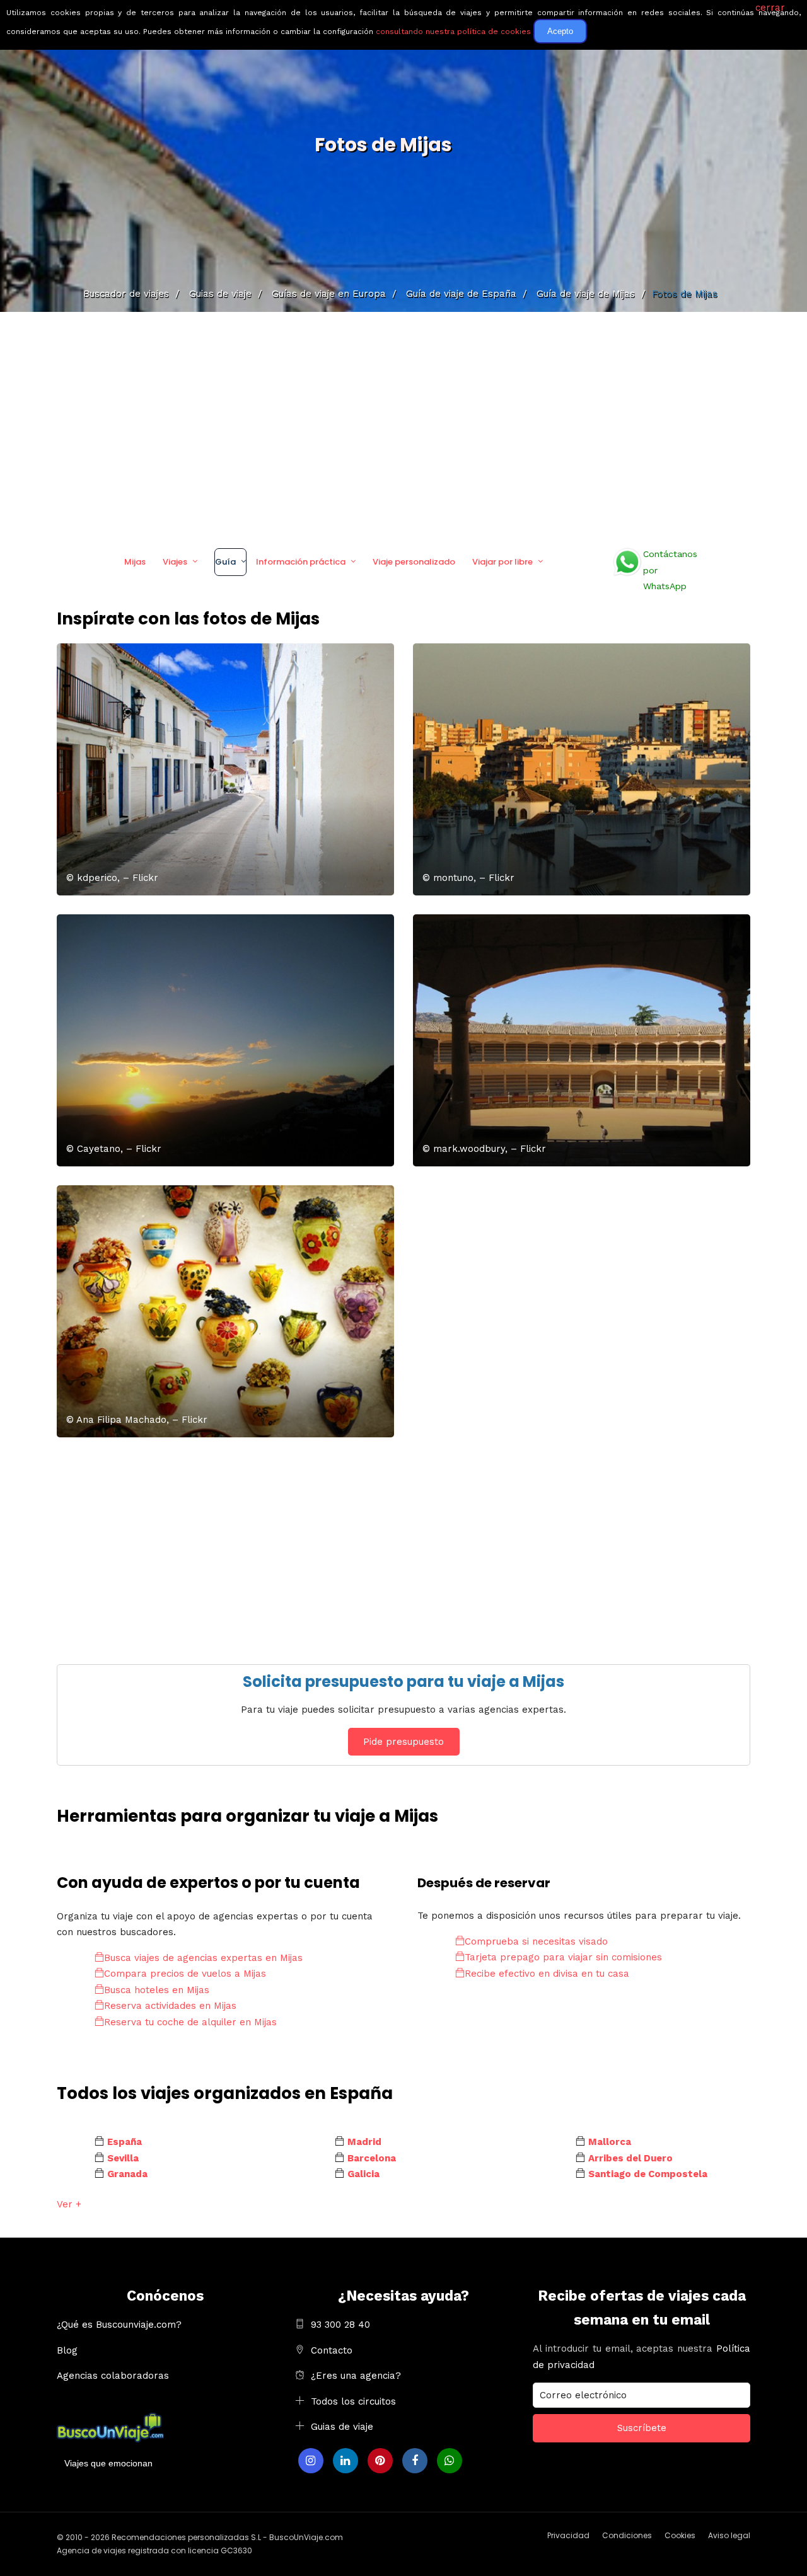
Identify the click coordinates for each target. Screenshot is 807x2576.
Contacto (332, 2350)
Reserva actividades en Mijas (170, 2006)
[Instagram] (311, 2461)
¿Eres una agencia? (356, 2376)
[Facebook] (415, 2461)
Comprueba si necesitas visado (536, 1941)
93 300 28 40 (340, 2325)
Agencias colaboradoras (113, 2376)
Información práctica (301, 562)
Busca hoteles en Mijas (157, 1990)
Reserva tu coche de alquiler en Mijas (190, 2022)
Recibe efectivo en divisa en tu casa (547, 1974)
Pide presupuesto (403, 1742)
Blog (67, 2350)
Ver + (69, 2204)
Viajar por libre (502, 562)
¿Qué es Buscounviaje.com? (119, 2325)
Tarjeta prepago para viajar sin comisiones (563, 1957)
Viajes (175, 562)
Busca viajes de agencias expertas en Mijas (203, 1958)
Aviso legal (729, 2535)
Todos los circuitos (353, 2401)
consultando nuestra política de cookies (453, 32)
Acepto (560, 31)
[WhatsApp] (450, 2461)
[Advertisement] (403, 425)
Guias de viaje (342, 2427)
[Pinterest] (380, 2461)
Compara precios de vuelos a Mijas (185, 1974)
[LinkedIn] (345, 2461)
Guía (225, 562)
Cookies (680, 2535)
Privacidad (568, 2535)
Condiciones (627, 2535)
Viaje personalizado (414, 562)
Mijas (135, 562)
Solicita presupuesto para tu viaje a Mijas (403, 1682)
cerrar (770, 8)
